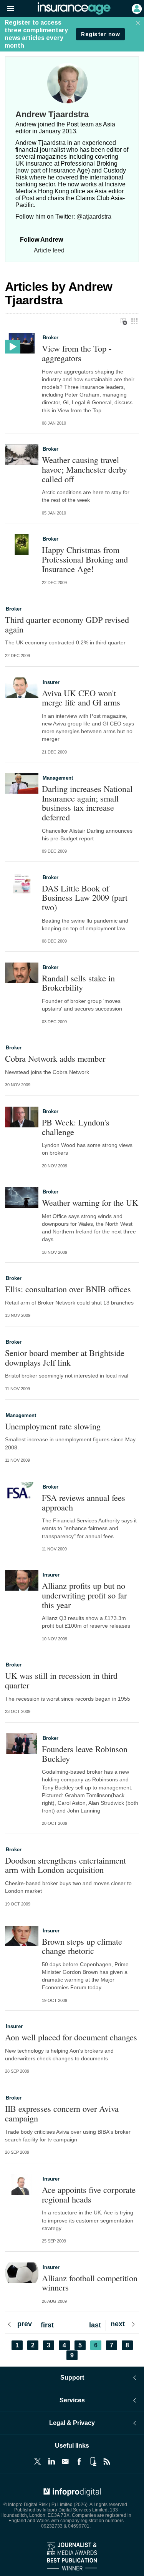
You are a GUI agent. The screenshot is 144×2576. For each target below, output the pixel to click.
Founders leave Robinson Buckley (85, 1754)
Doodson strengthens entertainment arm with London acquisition (65, 1865)
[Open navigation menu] (7, 9)
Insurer (51, 682)
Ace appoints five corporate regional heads (89, 2194)
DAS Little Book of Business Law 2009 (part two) (85, 898)
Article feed (49, 250)
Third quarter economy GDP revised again (67, 624)
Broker (50, 338)
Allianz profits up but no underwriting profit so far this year (84, 1595)
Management (58, 778)
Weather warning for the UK (90, 1203)
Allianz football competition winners (90, 2283)
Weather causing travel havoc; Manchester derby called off (84, 469)
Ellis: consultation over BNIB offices (68, 1289)
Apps (93, 2461)
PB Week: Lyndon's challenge (76, 1127)
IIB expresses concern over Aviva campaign (62, 2113)
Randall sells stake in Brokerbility (78, 983)
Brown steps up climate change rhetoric (82, 1946)
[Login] (136, 8)
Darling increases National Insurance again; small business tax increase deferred (87, 803)
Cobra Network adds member (55, 1058)
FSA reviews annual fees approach (84, 1502)
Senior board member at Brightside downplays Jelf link (65, 1357)
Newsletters (65, 2461)
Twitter (38, 2461)
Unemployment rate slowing (53, 1426)
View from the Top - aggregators (77, 353)
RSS (107, 2461)
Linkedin (51, 2461)
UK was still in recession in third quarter (61, 1680)
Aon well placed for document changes (71, 2037)
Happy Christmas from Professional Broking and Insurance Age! (85, 559)
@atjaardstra (94, 217)
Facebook (79, 2461)
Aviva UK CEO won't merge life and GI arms (81, 698)
